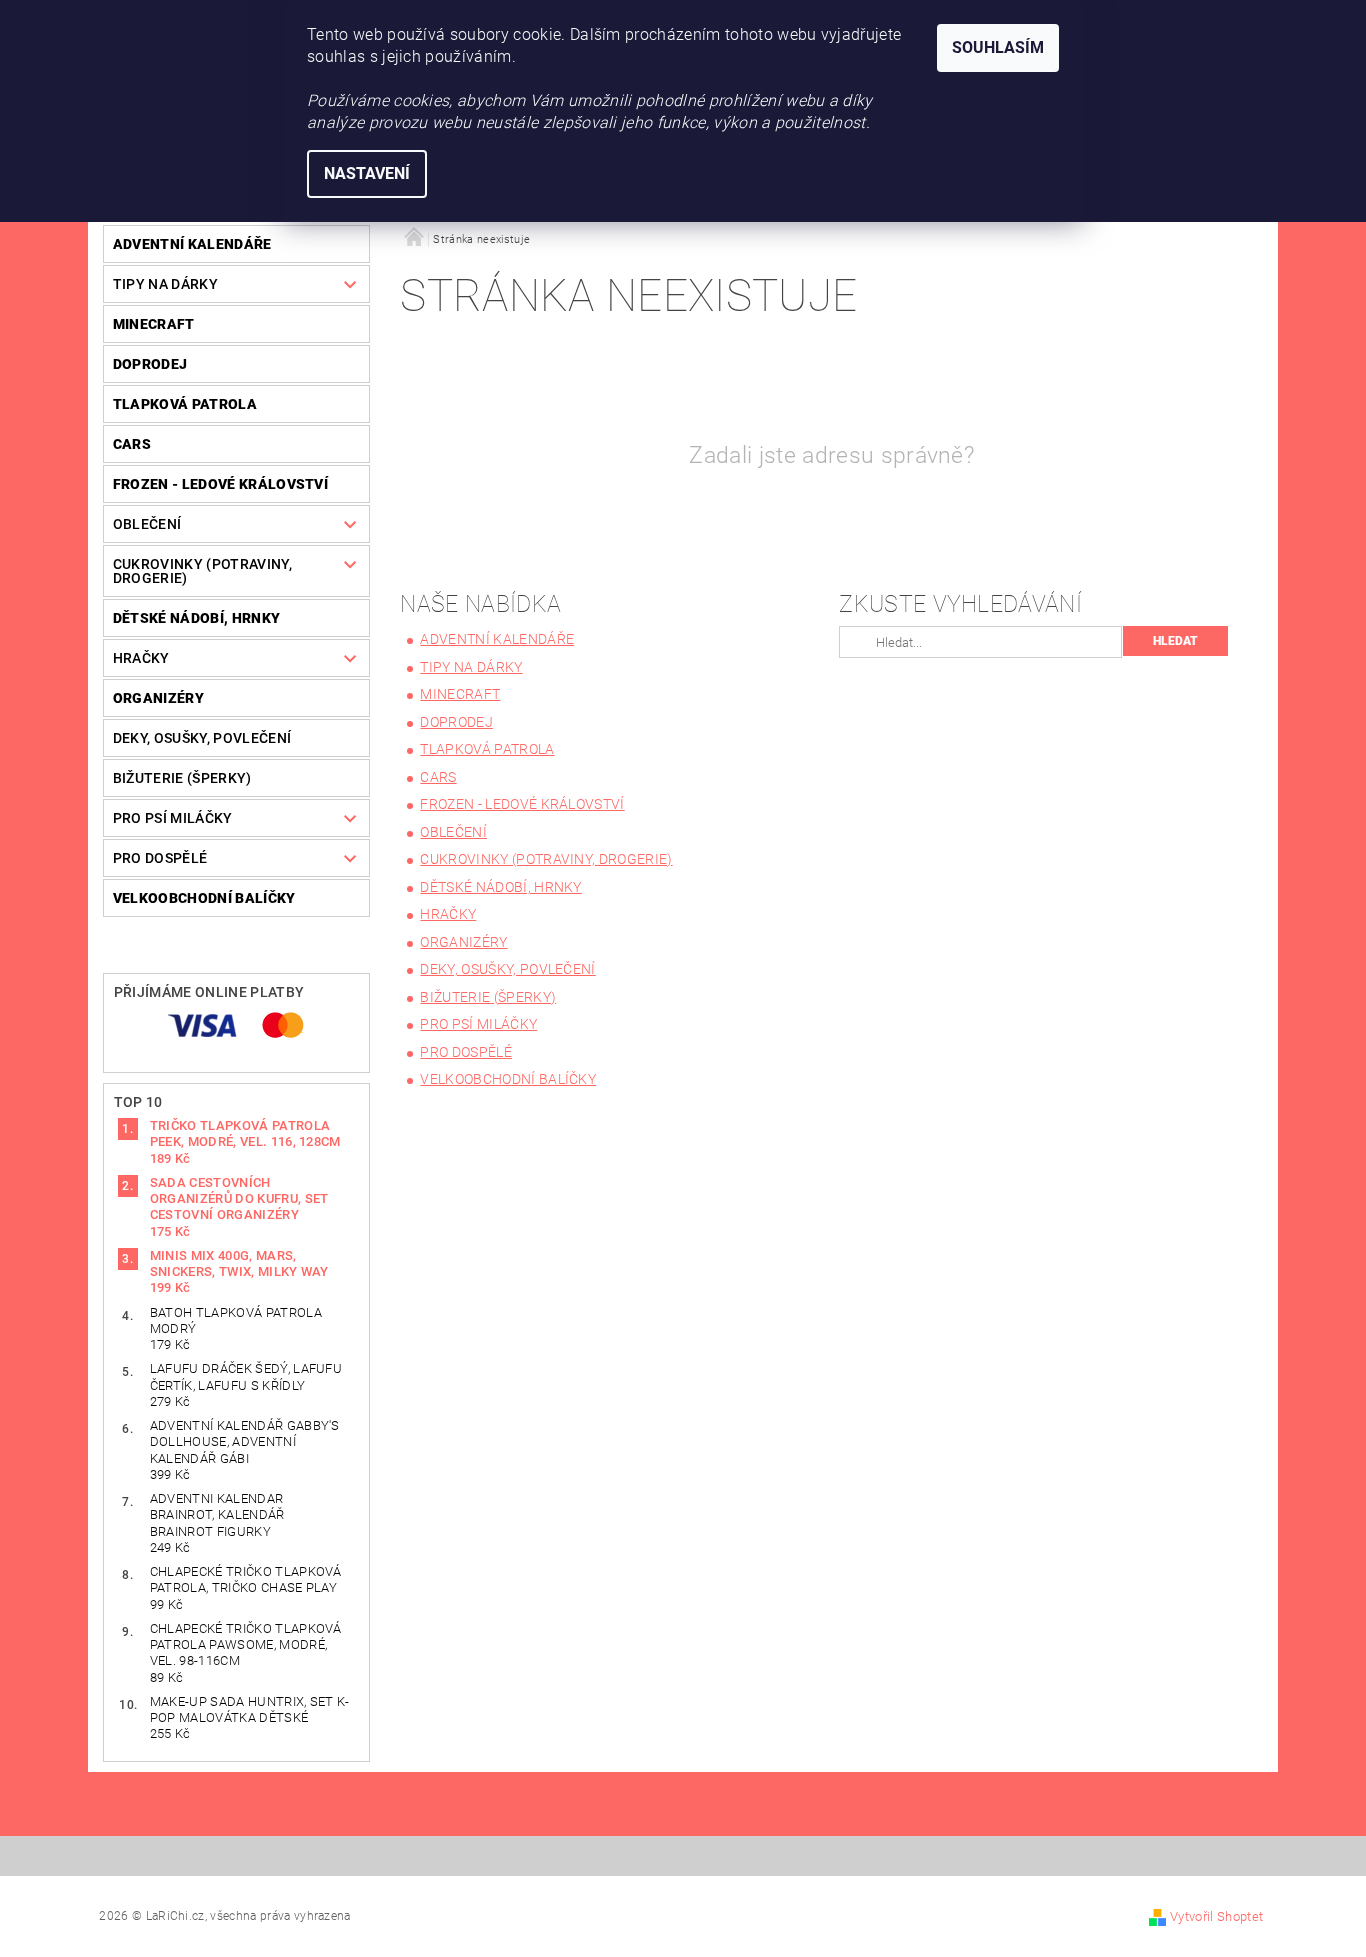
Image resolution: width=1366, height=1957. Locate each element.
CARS (132, 444)
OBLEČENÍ (147, 524)
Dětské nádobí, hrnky (196, 618)
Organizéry (158, 698)
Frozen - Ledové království (220, 484)
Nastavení (367, 173)
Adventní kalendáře (192, 244)
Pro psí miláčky (173, 818)
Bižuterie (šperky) (182, 778)
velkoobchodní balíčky (204, 898)
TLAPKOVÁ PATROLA (185, 404)
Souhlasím (998, 47)
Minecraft (154, 324)
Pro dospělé (160, 858)
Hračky (141, 658)
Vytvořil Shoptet (1216, 1916)
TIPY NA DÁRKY (165, 284)
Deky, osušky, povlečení (202, 738)
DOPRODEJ (150, 364)
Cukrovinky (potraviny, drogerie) (202, 571)
